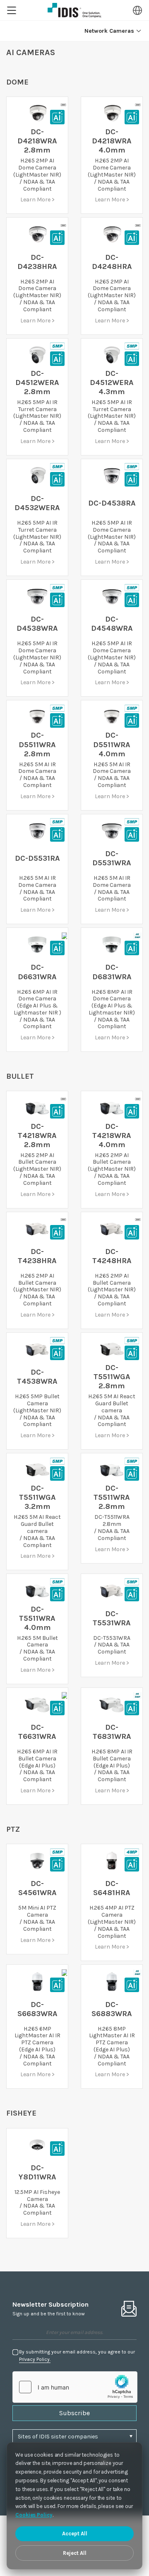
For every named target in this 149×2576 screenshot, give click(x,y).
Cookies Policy (34, 2515)
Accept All (75, 2534)
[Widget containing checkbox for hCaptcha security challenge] (75, 2387)
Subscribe (74, 2413)
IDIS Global (74, 10)
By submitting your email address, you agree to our (77, 2356)
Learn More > (37, 200)
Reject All (75, 2553)
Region (137, 10)
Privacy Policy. (35, 2359)
